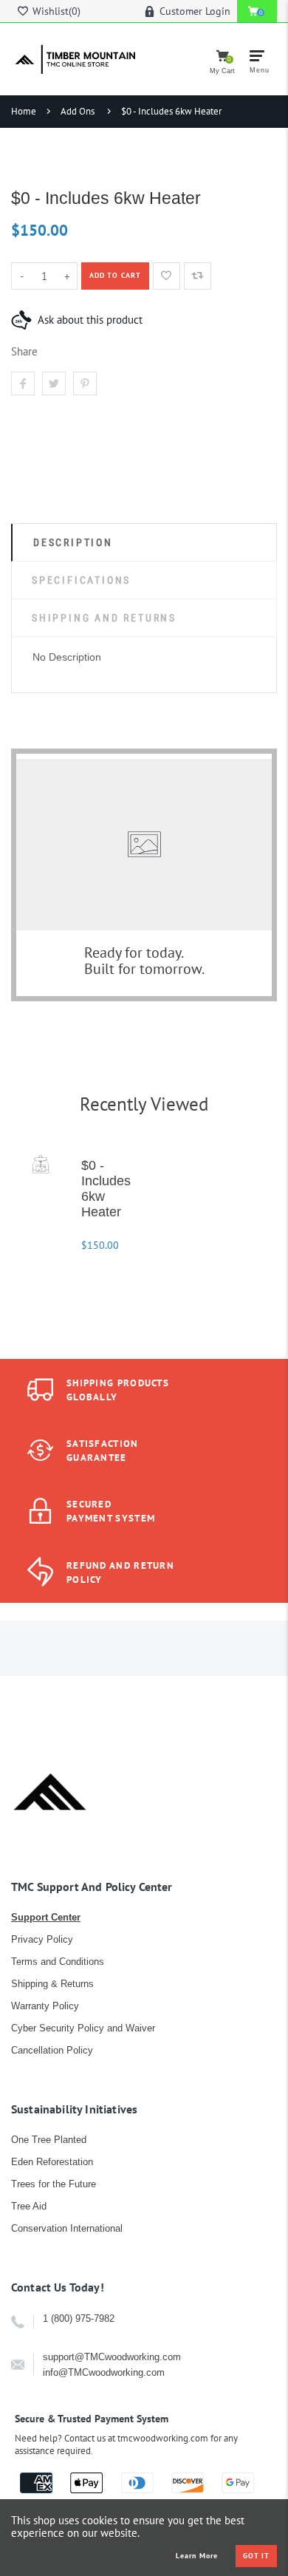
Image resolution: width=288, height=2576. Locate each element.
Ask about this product (90, 320)
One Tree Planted (49, 2140)
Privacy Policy (42, 1939)
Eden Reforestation (52, 2162)
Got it (256, 2556)
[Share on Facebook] (23, 384)
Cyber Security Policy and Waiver (83, 2028)
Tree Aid (29, 2206)
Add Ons (78, 111)
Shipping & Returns (52, 1984)
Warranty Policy (45, 2006)
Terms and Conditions (58, 1962)
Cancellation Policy (52, 2050)
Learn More (197, 2556)
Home (24, 111)
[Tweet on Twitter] (54, 384)
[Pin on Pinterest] (85, 384)
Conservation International (67, 2228)
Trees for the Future (54, 2184)
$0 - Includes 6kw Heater (171, 111)
